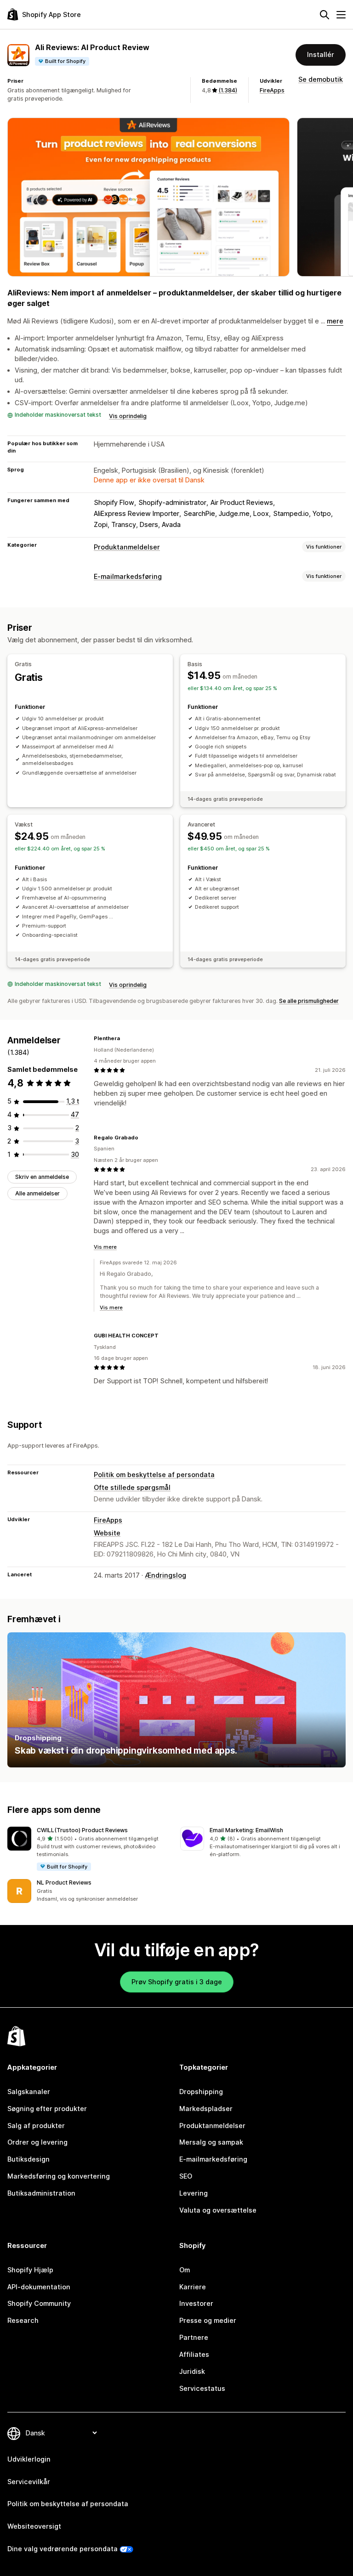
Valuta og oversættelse (218, 2210)
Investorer (196, 2303)
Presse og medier (208, 2320)
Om (185, 2270)
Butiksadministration (41, 2193)
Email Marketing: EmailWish (246, 1830)
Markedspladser (206, 2109)
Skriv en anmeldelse (42, 1177)
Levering (194, 2193)
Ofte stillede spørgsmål (132, 1487)
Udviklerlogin (29, 2459)
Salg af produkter (36, 2126)
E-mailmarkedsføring (128, 576)
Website (107, 1533)
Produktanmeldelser (127, 547)
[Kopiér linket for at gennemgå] (125, 1039)
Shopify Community (39, 2303)
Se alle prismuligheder (309, 1001)
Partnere (194, 2337)
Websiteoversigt (34, 2526)
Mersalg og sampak (211, 2142)
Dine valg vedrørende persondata (63, 2549)
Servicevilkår (29, 2482)
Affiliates (194, 2354)
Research (23, 2320)
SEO (186, 2176)
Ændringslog (165, 1575)
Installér (321, 54)
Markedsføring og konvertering (59, 2176)
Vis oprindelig (128, 416)
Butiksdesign (28, 2159)
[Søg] (325, 15)
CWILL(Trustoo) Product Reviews (82, 1830)
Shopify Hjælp (30, 2270)
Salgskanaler (29, 2092)
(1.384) (228, 90)
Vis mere (105, 1247)
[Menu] (341, 15)
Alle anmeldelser (37, 1193)
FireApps (272, 90)
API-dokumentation (39, 2287)
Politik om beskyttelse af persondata (154, 1475)
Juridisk (192, 2371)
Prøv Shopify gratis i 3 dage (177, 1982)
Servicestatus (202, 2388)
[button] (90, 1849)
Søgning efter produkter (47, 2109)
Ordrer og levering (37, 2142)
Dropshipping (201, 2092)
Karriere (193, 2287)
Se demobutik (321, 79)
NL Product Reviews (64, 1882)
